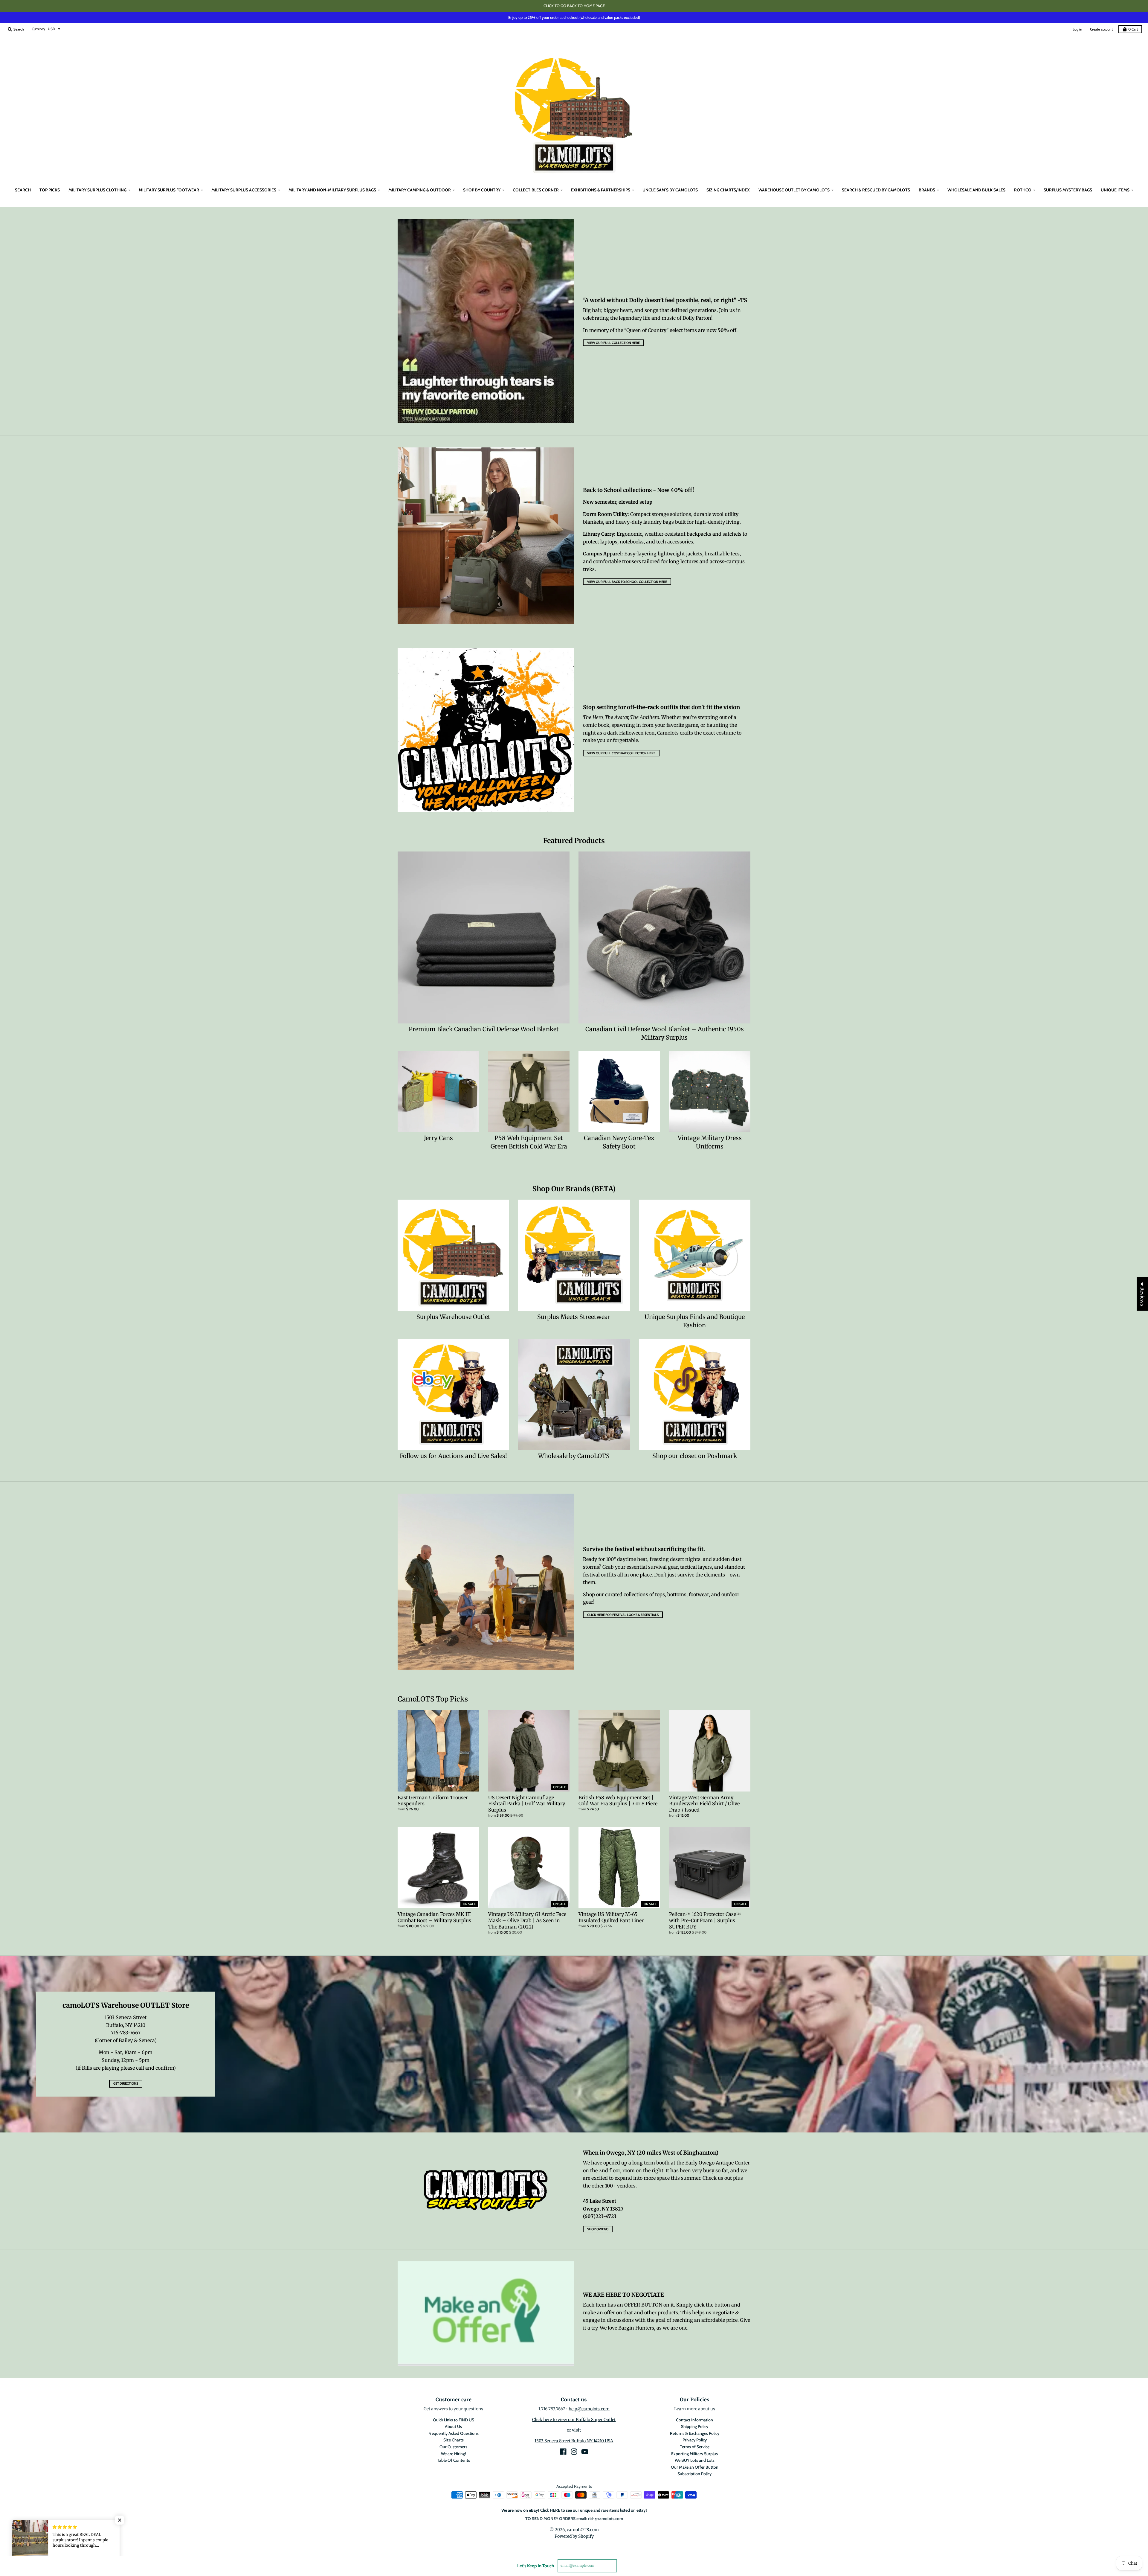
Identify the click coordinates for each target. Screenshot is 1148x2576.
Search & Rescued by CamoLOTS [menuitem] (876, 190)
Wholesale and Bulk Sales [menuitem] (976, 190)
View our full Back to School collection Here (627, 582)
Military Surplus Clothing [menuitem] (97, 190)
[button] (120, 2520)
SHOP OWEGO (598, 2229)
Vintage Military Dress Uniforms (710, 1142)
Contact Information (694, 2420)
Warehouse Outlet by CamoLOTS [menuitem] (794, 190)
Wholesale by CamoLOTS (574, 1456)
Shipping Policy (695, 2426)
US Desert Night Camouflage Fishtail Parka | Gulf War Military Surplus (527, 1804)
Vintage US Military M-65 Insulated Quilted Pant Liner (611, 1917)
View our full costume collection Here (621, 753)
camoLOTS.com (583, 2530)
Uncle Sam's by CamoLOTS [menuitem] (670, 190)
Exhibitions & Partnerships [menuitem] (601, 190)
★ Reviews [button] (1142, 1294)
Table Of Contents (454, 2460)
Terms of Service (695, 2447)
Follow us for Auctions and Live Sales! (453, 1456)
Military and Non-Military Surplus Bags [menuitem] (332, 190)
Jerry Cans (438, 1138)
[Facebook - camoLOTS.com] (563, 2452)
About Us (453, 2426)
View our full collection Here (613, 343)
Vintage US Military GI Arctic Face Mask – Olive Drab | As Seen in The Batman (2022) (527, 1920)
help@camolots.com (589, 2409)
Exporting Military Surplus (694, 2454)
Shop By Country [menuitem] (482, 190)
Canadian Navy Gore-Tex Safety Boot (619, 1142)
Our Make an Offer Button (695, 2467)
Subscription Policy (694, 2474)
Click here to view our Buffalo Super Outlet (574, 2420)
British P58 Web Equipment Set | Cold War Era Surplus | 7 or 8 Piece (618, 1801)
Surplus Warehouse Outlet (453, 1317)
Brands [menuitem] (927, 190)
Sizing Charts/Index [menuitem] (728, 190)
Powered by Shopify (574, 2536)
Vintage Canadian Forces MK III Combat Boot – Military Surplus (434, 1917)
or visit (574, 2430)
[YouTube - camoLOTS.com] (585, 2452)
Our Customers (453, 2447)
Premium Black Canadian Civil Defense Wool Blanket (484, 1029)
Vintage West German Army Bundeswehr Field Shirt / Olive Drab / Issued (704, 1804)
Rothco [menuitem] (1023, 190)
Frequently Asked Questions (454, 2433)
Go (624, 2566)
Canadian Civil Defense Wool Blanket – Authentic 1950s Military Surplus (665, 1033)
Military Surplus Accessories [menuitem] (244, 190)
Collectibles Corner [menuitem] (536, 190)
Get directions (126, 2083)
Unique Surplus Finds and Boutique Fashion (695, 1321)
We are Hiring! (453, 2454)
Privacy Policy (695, 2440)
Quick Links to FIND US (454, 2420)
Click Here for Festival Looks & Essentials (623, 1615)
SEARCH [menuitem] (23, 190)
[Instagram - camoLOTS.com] (574, 2452)
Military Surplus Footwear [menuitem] (169, 190)
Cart (1133, 29)
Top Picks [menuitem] (50, 190)
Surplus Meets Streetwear (574, 1317)
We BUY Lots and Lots (695, 2460)
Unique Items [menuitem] (1115, 190)
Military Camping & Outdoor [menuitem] (420, 190)
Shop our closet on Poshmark (695, 1456)
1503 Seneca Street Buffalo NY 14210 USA (574, 2441)
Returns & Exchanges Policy (695, 2433)
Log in (1077, 29)
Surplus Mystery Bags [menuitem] (1068, 190)
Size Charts (454, 2440)
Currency (38, 29)
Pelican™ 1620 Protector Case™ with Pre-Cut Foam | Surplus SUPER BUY (705, 1920)
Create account (1101, 29)
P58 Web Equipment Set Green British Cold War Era (529, 1142)
